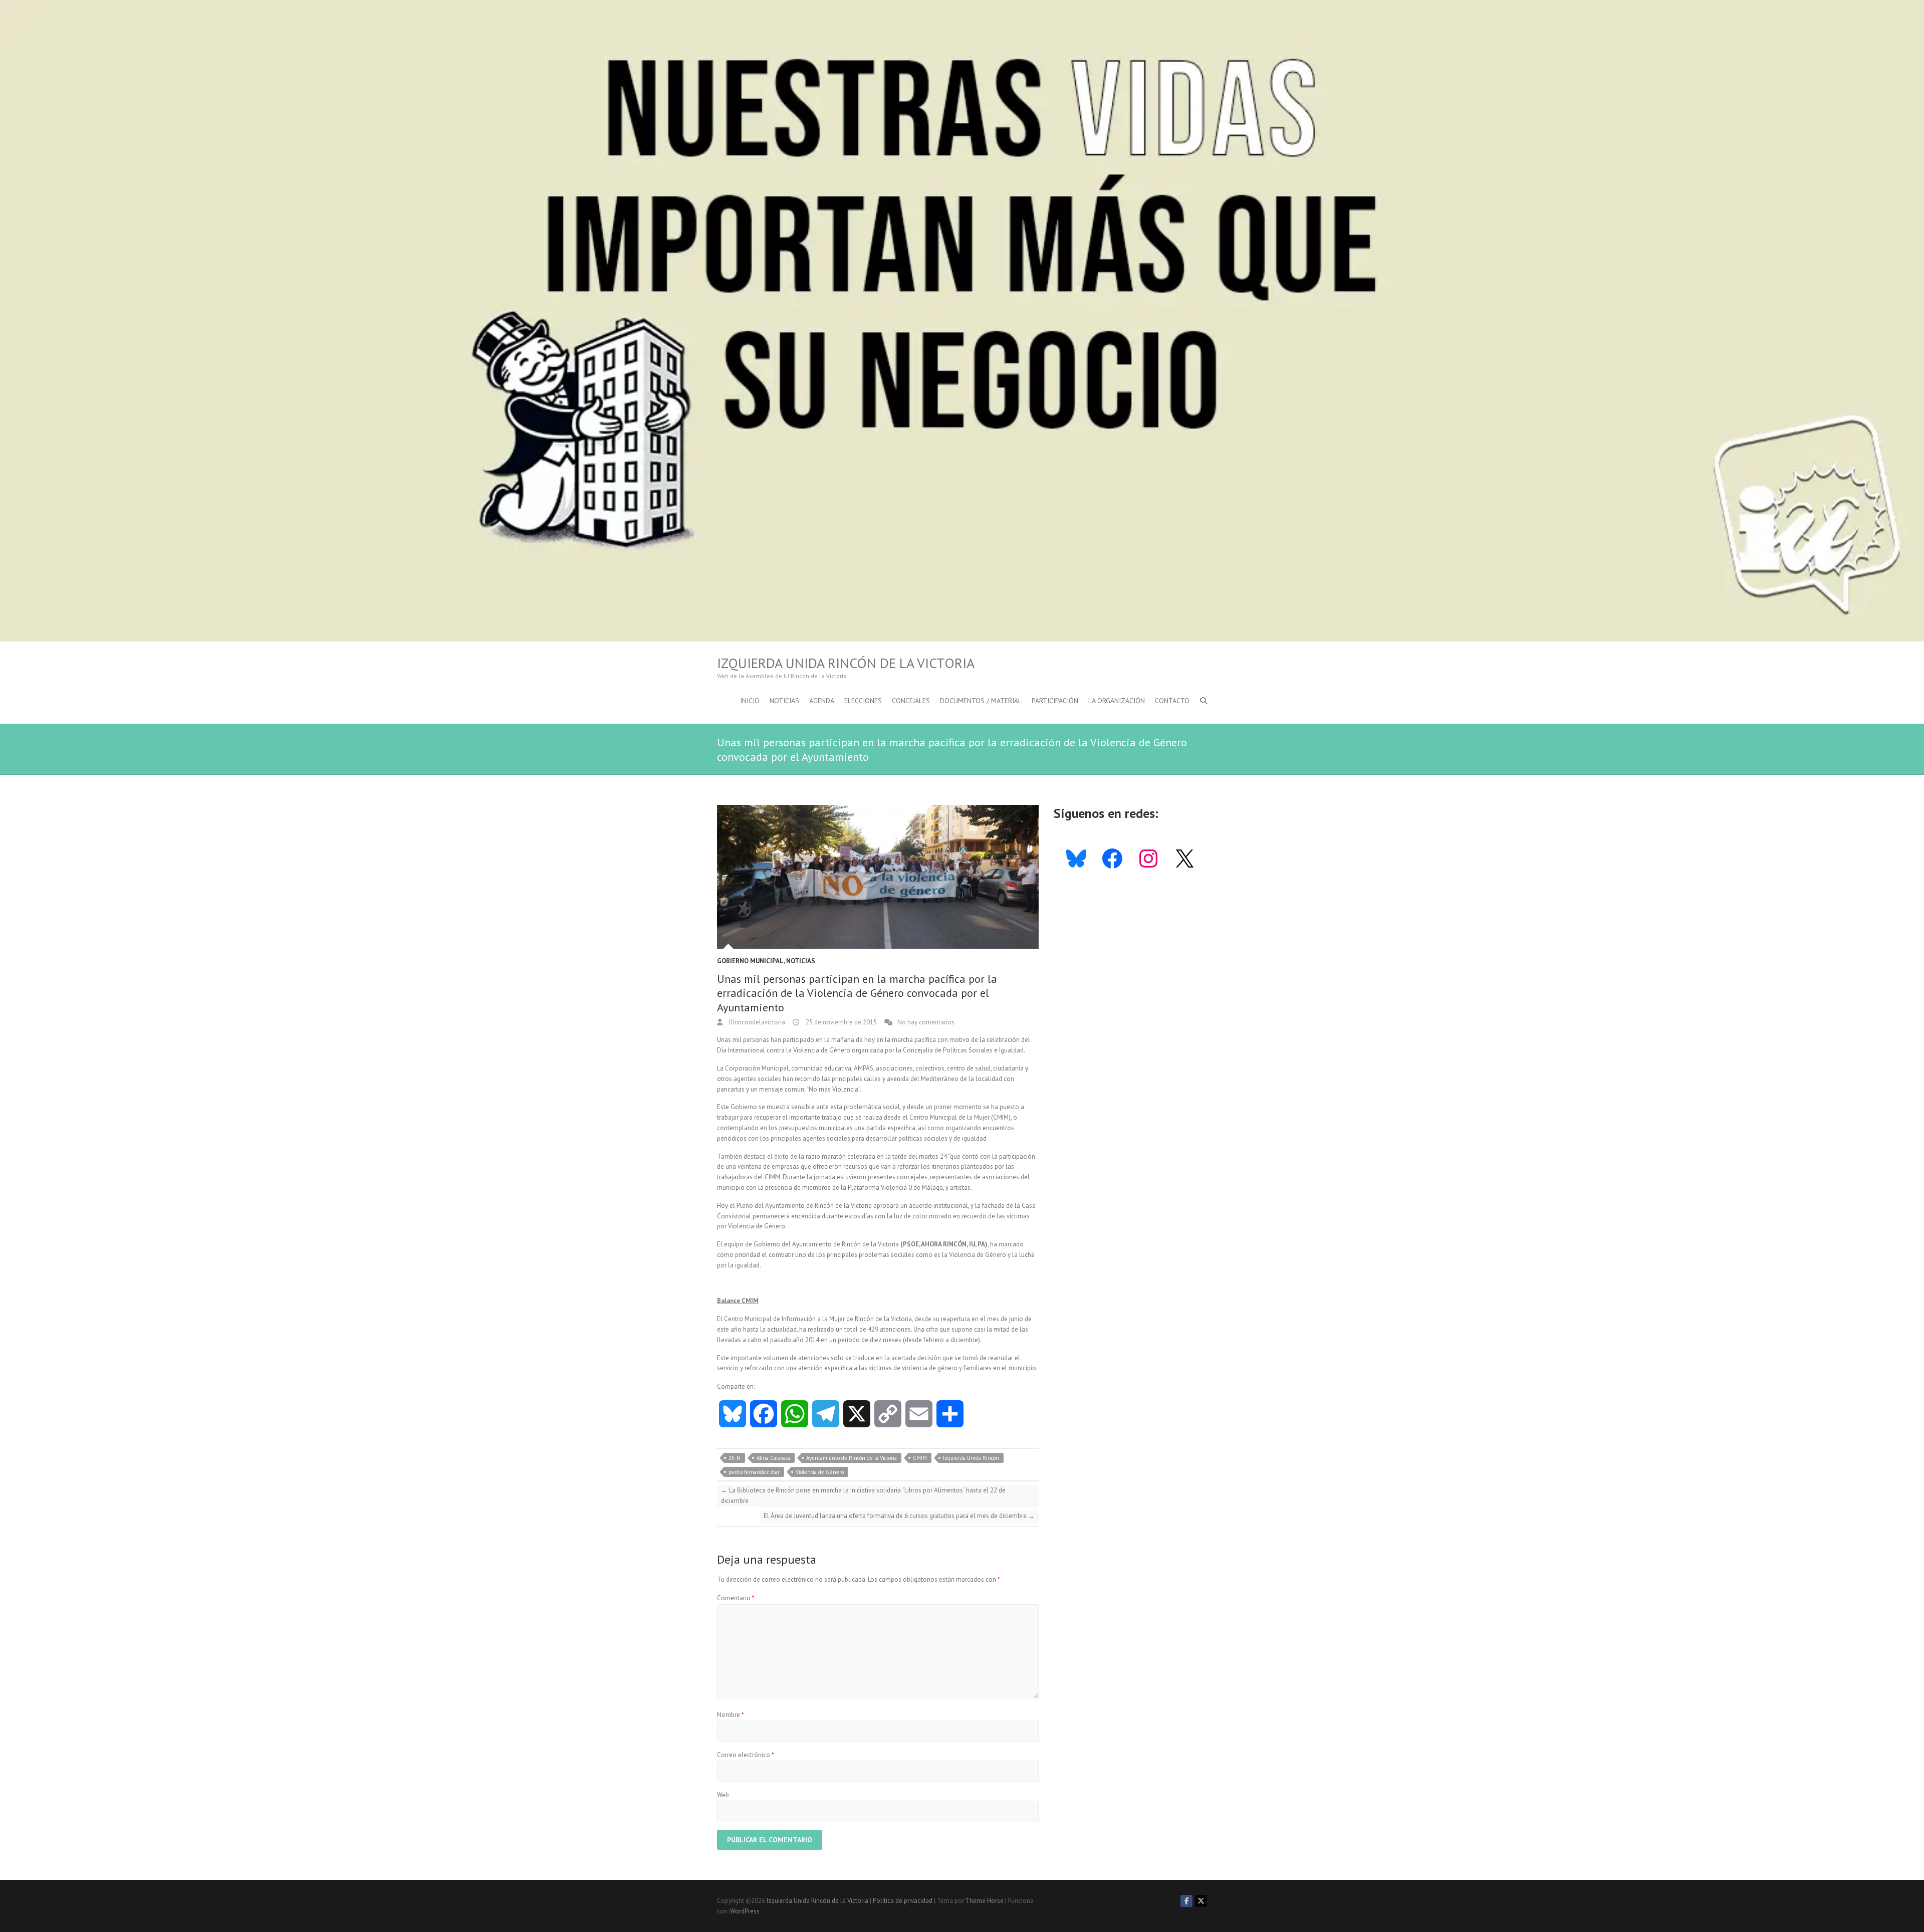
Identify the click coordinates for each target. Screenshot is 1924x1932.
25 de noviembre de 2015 (840, 1022)
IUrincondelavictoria (756, 1022)
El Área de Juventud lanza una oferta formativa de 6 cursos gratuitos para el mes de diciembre (899, 1516)
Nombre (731, 1715)
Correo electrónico (746, 1755)
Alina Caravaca (773, 1458)
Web (723, 1795)
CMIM (920, 1458)
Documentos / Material (981, 701)
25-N (735, 1458)
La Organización (1117, 701)
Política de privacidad (903, 1901)
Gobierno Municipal (750, 961)
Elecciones (863, 701)
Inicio (750, 701)
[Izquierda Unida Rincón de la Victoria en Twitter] (1201, 1901)
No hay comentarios (926, 1022)
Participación (1055, 701)
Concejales (911, 701)
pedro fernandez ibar (754, 1472)
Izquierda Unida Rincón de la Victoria (846, 663)
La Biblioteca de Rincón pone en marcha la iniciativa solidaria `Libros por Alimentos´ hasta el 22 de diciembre (863, 1495)
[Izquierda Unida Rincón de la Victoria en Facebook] (1186, 1901)
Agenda (822, 701)
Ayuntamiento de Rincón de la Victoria (852, 1458)
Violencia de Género (820, 1472)
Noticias (784, 701)
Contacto (1172, 701)
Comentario (736, 1598)
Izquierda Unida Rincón (971, 1458)
